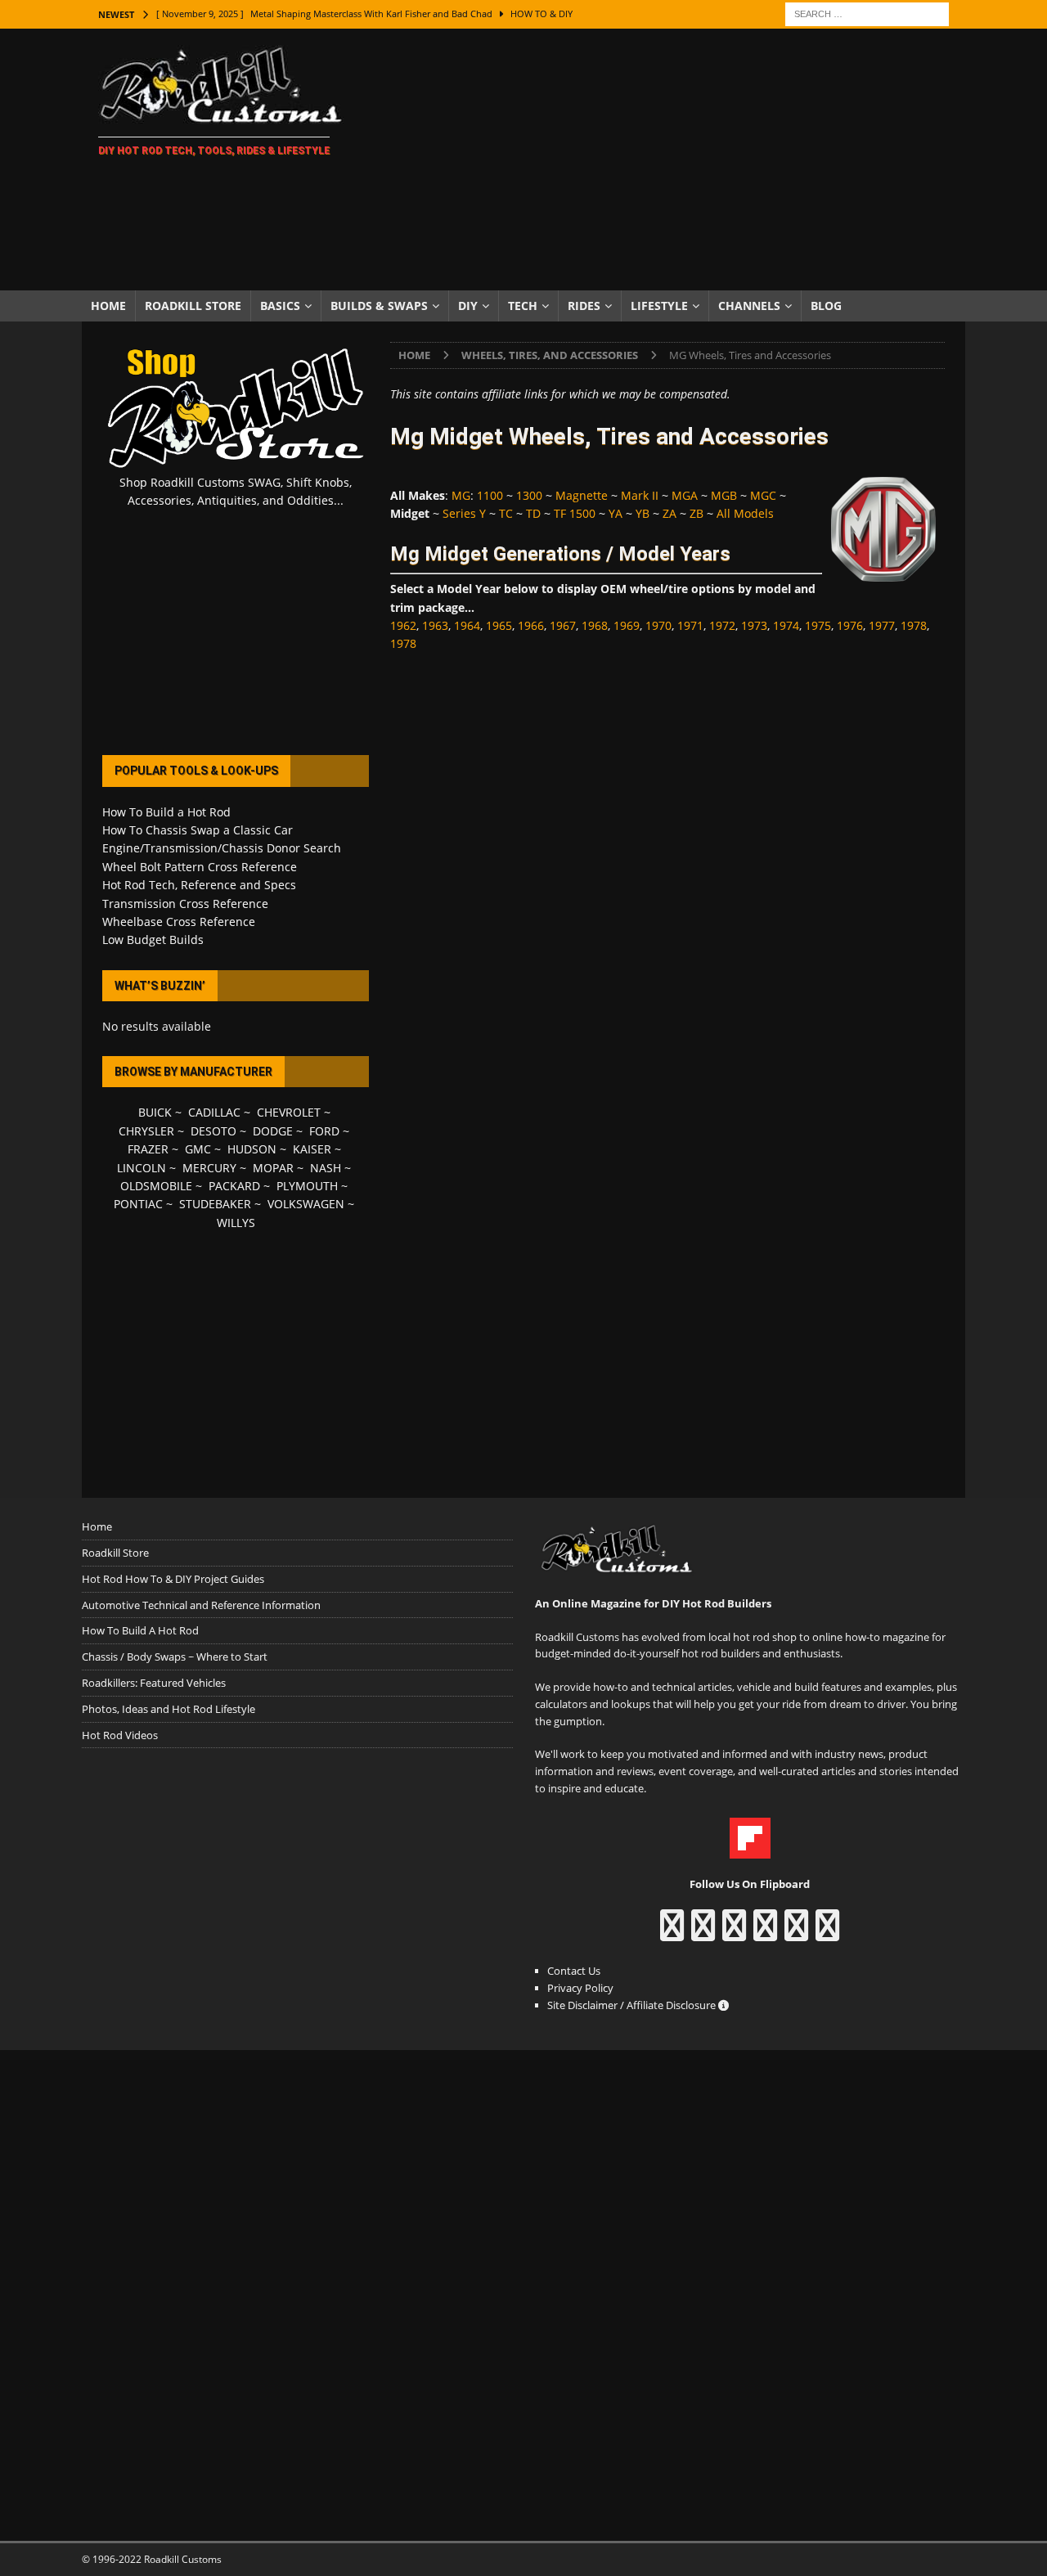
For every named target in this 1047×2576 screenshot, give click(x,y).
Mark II (640, 495)
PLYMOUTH (307, 1186)
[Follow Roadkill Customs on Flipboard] (750, 1850)
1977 (882, 625)
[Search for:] (867, 13)
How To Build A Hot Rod (140, 1630)
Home (108, 306)
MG (461, 495)
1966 (531, 625)
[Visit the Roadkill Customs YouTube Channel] (827, 1933)
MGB (724, 495)
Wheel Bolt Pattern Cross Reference (200, 867)
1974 (786, 625)
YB (643, 513)
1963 (435, 625)
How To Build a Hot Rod (166, 812)
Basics (280, 306)
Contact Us (574, 1971)
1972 (722, 625)
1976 (850, 625)
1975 (818, 625)
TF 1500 (575, 513)
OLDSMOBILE (156, 1186)
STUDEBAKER (215, 1204)
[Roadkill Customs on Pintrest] (734, 1933)
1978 (914, 625)
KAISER (312, 1149)
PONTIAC (138, 1204)
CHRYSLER (146, 1131)
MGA (685, 495)
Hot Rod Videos (120, 1735)
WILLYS (236, 1223)
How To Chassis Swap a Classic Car (198, 830)
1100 (490, 495)
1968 (595, 625)
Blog (826, 306)
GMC (198, 1149)
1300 (529, 495)
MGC (763, 495)
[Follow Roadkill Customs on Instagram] (703, 1933)
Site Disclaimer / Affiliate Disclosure (633, 2005)
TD (533, 513)
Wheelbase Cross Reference (179, 922)
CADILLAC (214, 1112)
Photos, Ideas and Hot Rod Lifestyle (169, 1709)
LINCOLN (142, 1168)
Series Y (464, 513)
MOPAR (273, 1168)
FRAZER (148, 1149)
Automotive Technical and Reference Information (201, 1605)
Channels (749, 306)
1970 (658, 625)
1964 (467, 625)
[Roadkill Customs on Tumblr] (765, 1933)
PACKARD (234, 1186)
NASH (326, 1168)
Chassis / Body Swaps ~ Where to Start (175, 1657)
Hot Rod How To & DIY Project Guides (173, 1579)
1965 (499, 625)
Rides (584, 306)
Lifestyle (659, 306)
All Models (745, 513)
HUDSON (252, 1149)
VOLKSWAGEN (306, 1204)
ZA (670, 513)
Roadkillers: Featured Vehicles (154, 1683)
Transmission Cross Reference (185, 904)
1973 (754, 625)
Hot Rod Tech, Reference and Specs (199, 885)
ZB (697, 513)
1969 (627, 625)
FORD (324, 1131)
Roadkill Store (193, 306)
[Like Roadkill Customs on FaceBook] (672, 1933)
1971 (690, 625)
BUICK (155, 1112)
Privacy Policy (580, 1988)
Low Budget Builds (153, 940)
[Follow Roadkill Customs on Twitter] (796, 1933)
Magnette (582, 495)
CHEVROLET (289, 1112)
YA (616, 513)
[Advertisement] (666, 160)
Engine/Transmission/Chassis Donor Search (222, 848)
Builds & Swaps (379, 306)
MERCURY (209, 1168)
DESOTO (213, 1131)
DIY (468, 306)
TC (506, 513)
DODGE (273, 1131)
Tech (523, 306)
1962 (403, 625)
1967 (563, 625)
